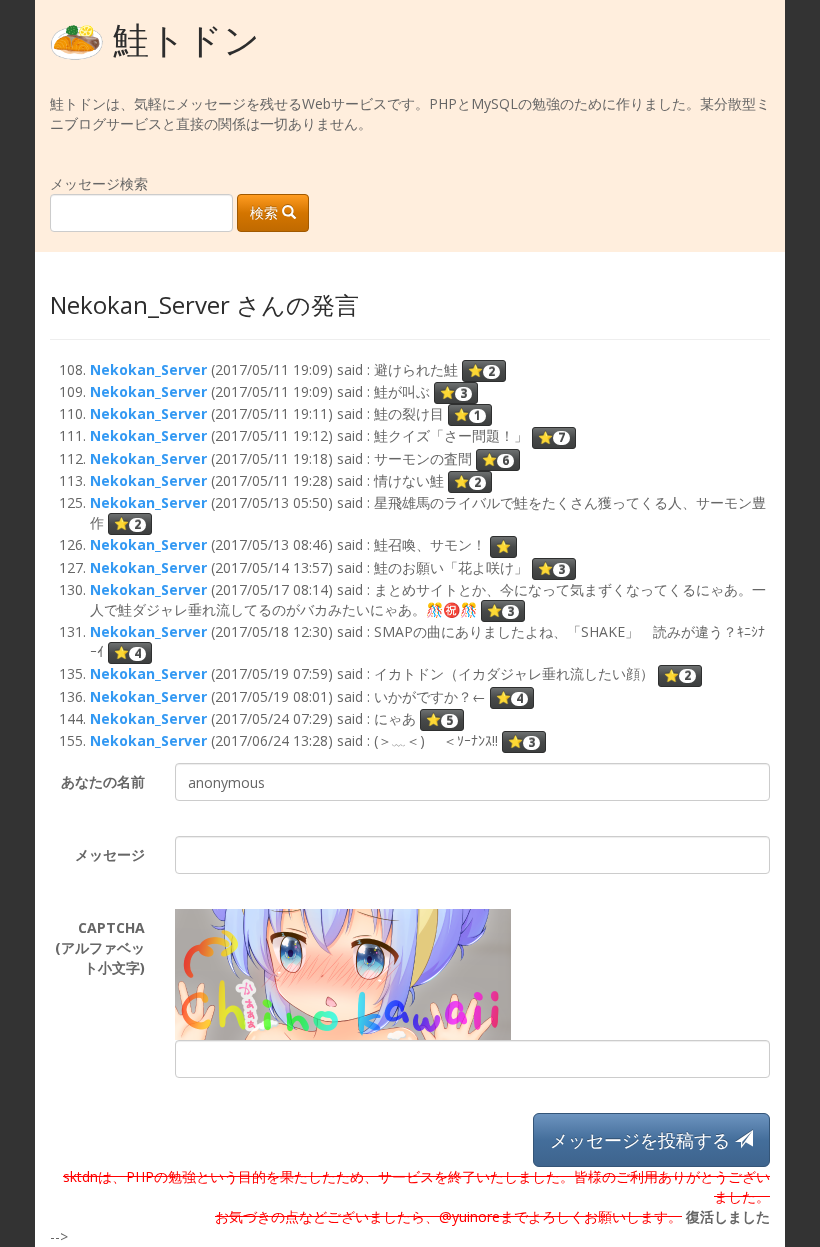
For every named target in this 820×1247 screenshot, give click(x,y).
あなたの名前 (103, 781)
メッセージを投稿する (642, 1140)
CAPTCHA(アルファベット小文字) (100, 947)
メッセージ (110, 854)
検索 (266, 212)
